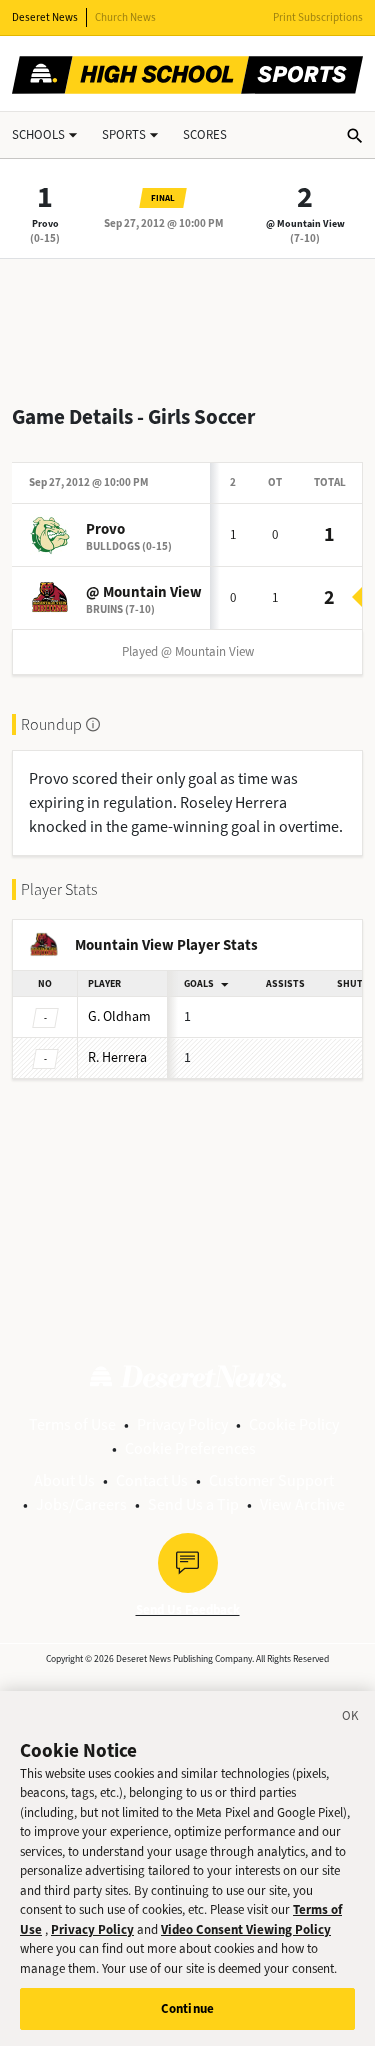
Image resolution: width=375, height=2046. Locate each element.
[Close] (351, 1719)
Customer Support (271, 1480)
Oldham (119, 1016)
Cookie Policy (294, 1424)
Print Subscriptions (318, 17)
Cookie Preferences (190, 1448)
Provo (45, 223)
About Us (64, 1480)
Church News (125, 17)
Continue (187, 2008)
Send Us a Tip (193, 1504)
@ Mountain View (305, 223)
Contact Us (152, 1480)
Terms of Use (72, 1424)
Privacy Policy (182, 1424)
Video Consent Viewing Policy (246, 1929)
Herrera (117, 1057)
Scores (205, 134)
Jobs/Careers (81, 1504)
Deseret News (45, 17)
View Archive (302, 1504)
